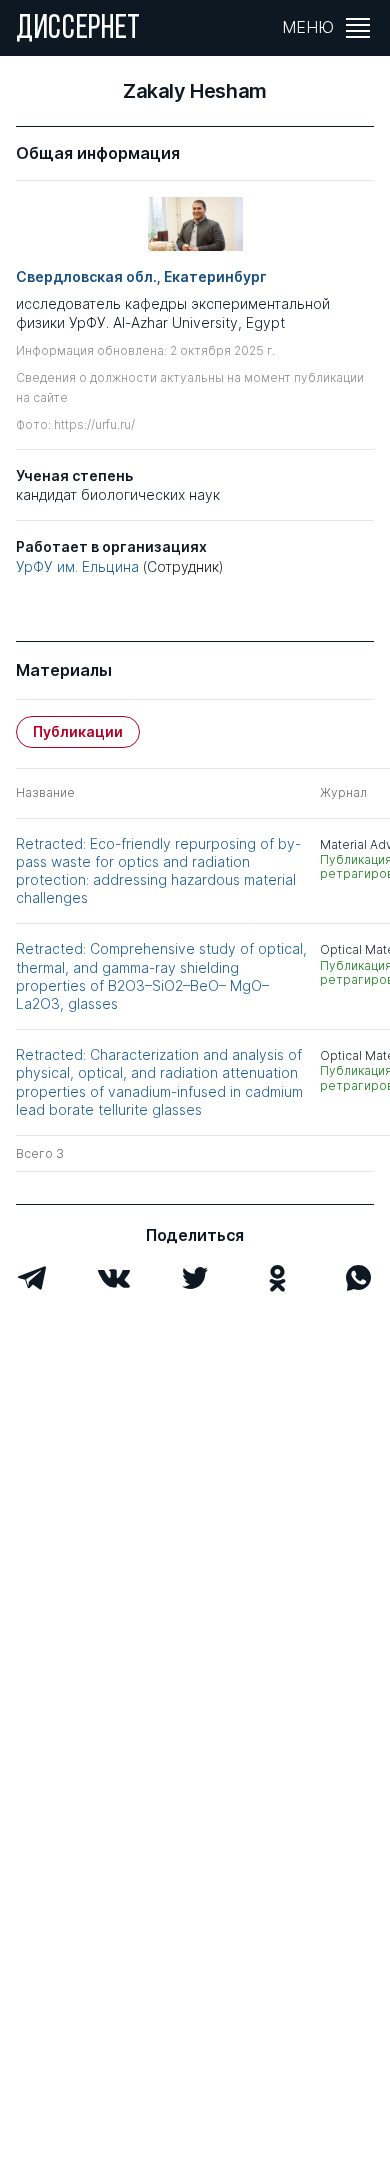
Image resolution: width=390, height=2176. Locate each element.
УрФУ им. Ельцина (77, 566)
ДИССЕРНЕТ (78, 30)
